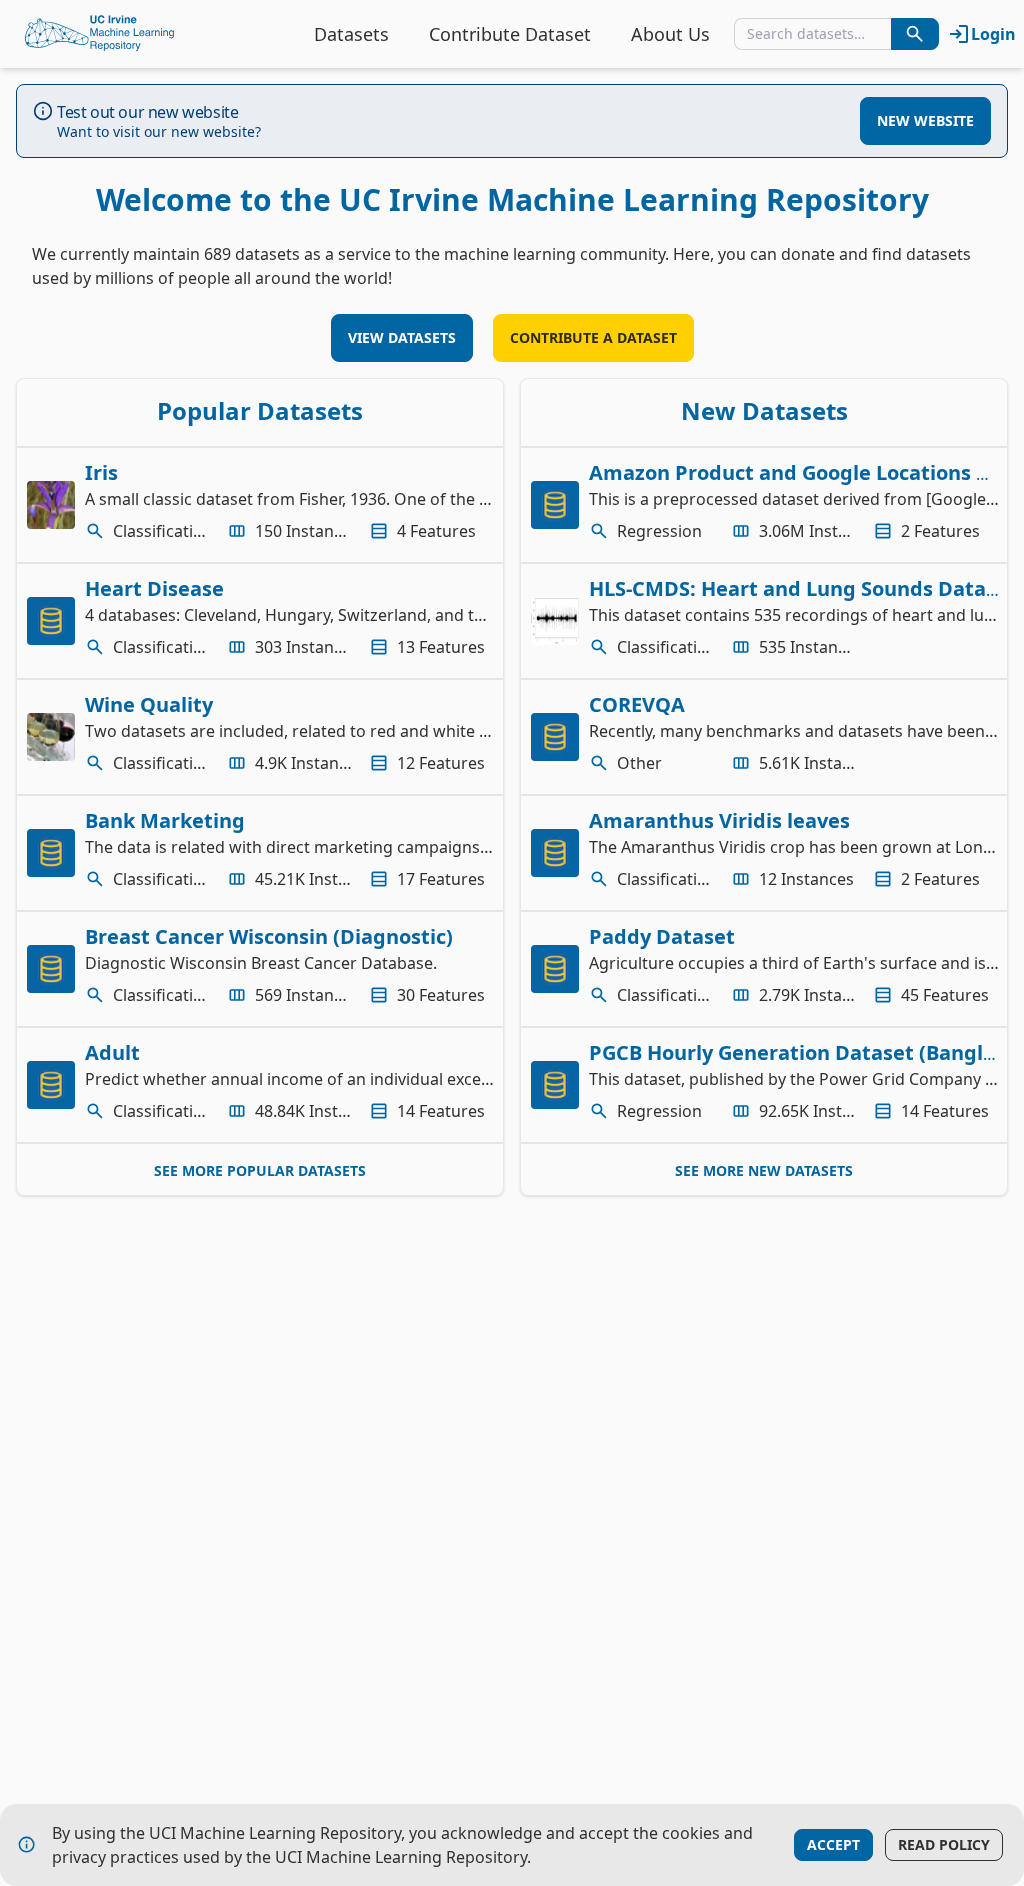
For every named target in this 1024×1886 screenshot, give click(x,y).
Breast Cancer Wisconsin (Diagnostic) (269, 936)
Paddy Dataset (662, 936)
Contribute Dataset (510, 34)
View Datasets (402, 337)
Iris (101, 472)
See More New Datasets (764, 1170)
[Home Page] (100, 34)
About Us (670, 34)
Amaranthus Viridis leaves (719, 820)
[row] (260, 505)
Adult (112, 1052)
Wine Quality (149, 704)
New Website (925, 120)
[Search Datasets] (915, 34)
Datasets (351, 34)
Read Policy (944, 1844)
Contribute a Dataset (593, 337)
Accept (833, 1844)
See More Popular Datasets (260, 1170)
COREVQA (637, 704)
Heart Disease (154, 588)
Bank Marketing (165, 820)
